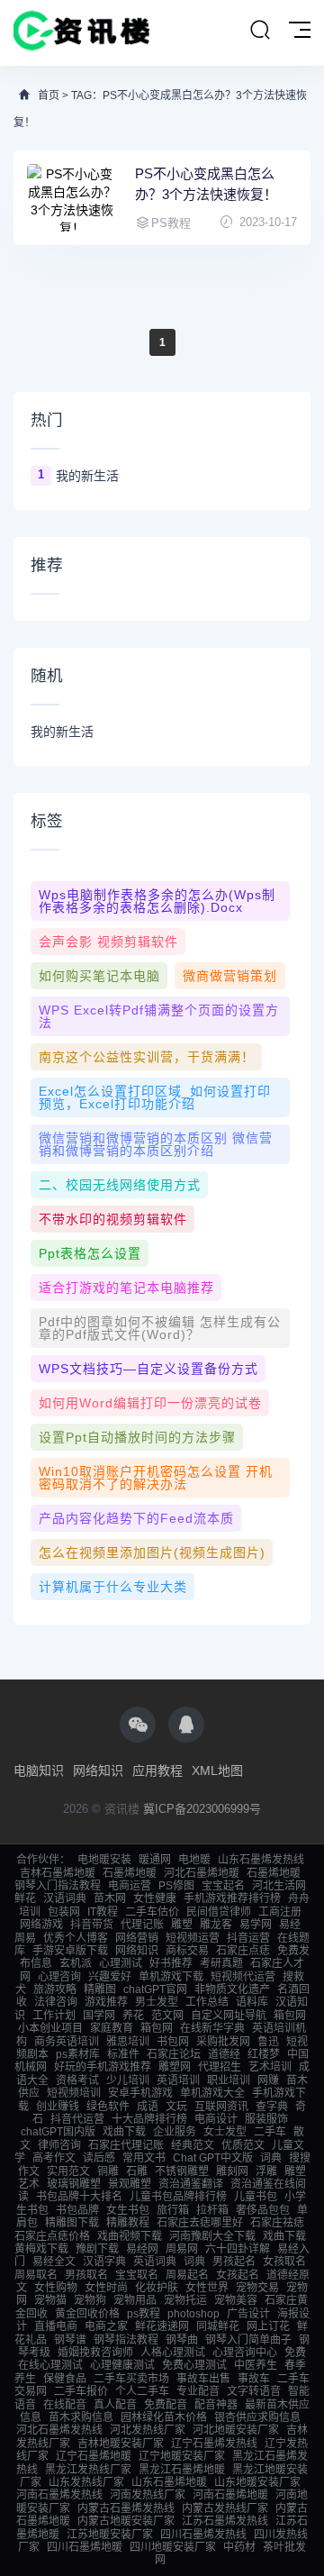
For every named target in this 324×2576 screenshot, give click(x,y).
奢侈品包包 (263, 2210)
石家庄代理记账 (126, 2145)
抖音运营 (248, 1938)
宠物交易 (257, 2288)
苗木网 (110, 1898)
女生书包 (128, 2210)
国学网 (99, 2016)
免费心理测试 (194, 2365)
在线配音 (65, 2405)
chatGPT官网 (155, 1989)
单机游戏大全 (212, 2093)
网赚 (268, 2080)
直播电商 (56, 2326)
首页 (49, 96)
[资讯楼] (82, 33)
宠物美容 (236, 2300)
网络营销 (137, 1938)
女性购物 (56, 2288)
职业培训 (229, 2080)
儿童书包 (256, 2197)
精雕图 (100, 1989)
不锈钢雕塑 (182, 2171)
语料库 (252, 2002)
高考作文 (54, 2158)
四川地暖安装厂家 (173, 2547)
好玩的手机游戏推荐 (103, 2067)
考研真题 (221, 1963)
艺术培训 (270, 2067)
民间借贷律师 (219, 1912)
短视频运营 (193, 1938)
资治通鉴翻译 (191, 2184)
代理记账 (142, 1925)
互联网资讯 (221, 2107)
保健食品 (65, 2379)
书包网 (173, 2042)
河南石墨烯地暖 (230, 2495)
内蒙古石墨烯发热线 (126, 2508)
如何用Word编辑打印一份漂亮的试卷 (150, 1403)
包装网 (64, 1912)
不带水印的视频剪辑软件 (113, 1219)
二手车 (270, 2132)
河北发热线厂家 (148, 2430)
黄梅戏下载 (41, 2249)
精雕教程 (128, 2223)
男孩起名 (234, 2262)
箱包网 (290, 2016)
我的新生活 (87, 476)
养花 (133, 2016)
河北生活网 (279, 1886)
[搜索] (260, 31)
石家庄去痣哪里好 (200, 2223)
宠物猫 (50, 2300)
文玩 (176, 2107)
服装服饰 (266, 2119)
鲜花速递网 (162, 2326)
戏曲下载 (124, 2132)
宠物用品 (135, 2300)
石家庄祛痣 (277, 2223)
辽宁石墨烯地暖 (94, 2456)
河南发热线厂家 (148, 2495)
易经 (290, 1925)
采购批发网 (223, 2042)
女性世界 (207, 2288)
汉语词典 (65, 1898)
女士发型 (225, 2132)
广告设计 (248, 2314)
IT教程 (103, 1912)
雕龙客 (216, 1925)
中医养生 (256, 2365)
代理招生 (220, 2067)
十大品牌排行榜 (149, 2119)
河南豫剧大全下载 (212, 2236)
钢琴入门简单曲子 (248, 2340)
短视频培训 (74, 2093)
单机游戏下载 (171, 1977)
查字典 (272, 2107)
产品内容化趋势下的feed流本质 (136, 1518)
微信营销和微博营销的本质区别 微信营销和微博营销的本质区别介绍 (156, 1144)
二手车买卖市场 (131, 2379)
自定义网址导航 (229, 2016)
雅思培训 (128, 2042)
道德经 (224, 2054)
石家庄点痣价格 (52, 2236)
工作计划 (54, 2016)
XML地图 (217, 1770)
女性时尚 (106, 2288)
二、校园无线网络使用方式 (120, 1185)
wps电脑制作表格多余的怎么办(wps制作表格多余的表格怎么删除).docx (157, 901)
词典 (271, 2158)
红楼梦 (264, 2054)
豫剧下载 (97, 2249)
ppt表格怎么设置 (90, 1253)
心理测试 (121, 1963)
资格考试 (77, 2080)
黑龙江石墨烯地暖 (182, 2470)
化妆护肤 (157, 2288)
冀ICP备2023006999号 (202, 1809)
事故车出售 (203, 2379)
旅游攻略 (55, 1989)
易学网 (256, 1925)
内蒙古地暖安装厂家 (126, 2521)
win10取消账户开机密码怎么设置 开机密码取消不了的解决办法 (156, 1478)
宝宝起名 (223, 1886)
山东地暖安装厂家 (257, 2482)
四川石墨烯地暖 (85, 2547)
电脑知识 (39, 1770)
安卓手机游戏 (140, 2093)
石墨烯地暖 (130, 1873)
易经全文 (54, 2262)
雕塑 (182, 1925)
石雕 (137, 2171)
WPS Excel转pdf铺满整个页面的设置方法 (159, 1016)
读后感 (99, 2158)
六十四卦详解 (238, 2249)
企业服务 (175, 2132)
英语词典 (155, 2262)
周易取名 (36, 2275)
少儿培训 (128, 2080)
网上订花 (268, 2326)
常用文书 (144, 2158)
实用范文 (68, 2171)
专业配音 (198, 2391)
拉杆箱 (212, 2210)
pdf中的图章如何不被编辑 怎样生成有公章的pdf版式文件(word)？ (160, 1328)
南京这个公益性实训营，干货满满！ (147, 1057)
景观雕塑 (130, 2184)
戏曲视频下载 (130, 2236)
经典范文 (193, 2145)
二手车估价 (152, 1912)
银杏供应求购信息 (257, 2417)
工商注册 (280, 1912)
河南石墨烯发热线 (59, 2495)
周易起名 (187, 2275)
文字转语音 (254, 2391)
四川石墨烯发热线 (203, 2535)
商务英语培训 (67, 2042)
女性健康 (155, 1898)
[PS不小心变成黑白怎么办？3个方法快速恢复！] (72, 198)
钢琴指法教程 (126, 2340)
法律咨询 (56, 2002)
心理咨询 (59, 1977)
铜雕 (108, 2171)
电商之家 (106, 2326)
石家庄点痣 (243, 1951)
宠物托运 (185, 2300)
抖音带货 (92, 1925)
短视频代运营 (243, 1977)
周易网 (182, 2249)
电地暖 (194, 1860)
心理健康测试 (122, 2365)
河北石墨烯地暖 (202, 1873)
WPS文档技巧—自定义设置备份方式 (148, 1369)
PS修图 (176, 1886)
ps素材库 (78, 2054)
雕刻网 (232, 2171)
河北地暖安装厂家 (236, 2430)
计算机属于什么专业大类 (113, 1587)
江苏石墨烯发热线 (225, 2521)
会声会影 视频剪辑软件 (108, 942)
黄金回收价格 (87, 2314)
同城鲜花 (218, 2326)
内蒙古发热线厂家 (225, 2508)
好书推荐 (171, 1963)
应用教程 (157, 1770)
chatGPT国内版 (58, 2132)
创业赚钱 (58, 2107)
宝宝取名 (137, 2275)
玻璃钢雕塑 (74, 2184)
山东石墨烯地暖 (169, 2482)
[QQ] (186, 1725)
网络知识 (98, 1770)
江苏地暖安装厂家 (110, 2535)
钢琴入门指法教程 (58, 1886)
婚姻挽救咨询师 (95, 2353)
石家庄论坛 (174, 2054)
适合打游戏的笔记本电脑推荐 (126, 1288)
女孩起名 (238, 2275)
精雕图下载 (72, 2223)
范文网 (167, 2016)
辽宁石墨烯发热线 (214, 2444)
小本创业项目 (50, 2028)
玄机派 (76, 1963)
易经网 (142, 2249)
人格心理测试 (173, 2353)
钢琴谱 (70, 2340)
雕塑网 (175, 2067)
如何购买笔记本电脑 (99, 976)
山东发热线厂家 (86, 2482)
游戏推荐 (106, 2002)
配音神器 (216, 2405)
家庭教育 (112, 2028)
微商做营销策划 (230, 976)
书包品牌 (77, 2210)
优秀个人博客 (76, 1938)
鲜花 (25, 1898)
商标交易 (187, 1951)
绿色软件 (108, 2107)
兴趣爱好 (110, 1977)
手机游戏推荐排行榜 (232, 1898)
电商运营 (130, 1886)
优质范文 (243, 2145)
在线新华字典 (212, 2028)
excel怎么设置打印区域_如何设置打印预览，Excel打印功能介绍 (155, 1097)
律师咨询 (59, 2145)
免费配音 (166, 2405)
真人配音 (115, 2405)
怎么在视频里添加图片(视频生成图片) (152, 1552)
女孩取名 (284, 2262)
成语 (148, 2107)
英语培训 (178, 2080)
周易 (25, 1938)
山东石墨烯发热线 (261, 1860)
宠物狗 (90, 2300)
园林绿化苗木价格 (164, 2417)
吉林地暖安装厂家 (121, 2444)
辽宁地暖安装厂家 (182, 2456)
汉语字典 (104, 2262)
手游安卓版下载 (70, 1951)
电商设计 (216, 2119)
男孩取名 (86, 2275)
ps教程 (144, 2314)
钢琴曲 (182, 2340)
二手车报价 (81, 2391)
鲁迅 (268, 2042)
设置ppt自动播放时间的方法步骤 (137, 1437)
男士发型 (157, 2002)
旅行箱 (173, 2210)
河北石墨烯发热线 (59, 2430)
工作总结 (207, 2002)
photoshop (193, 2314)
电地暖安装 (104, 1860)
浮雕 (266, 2171)
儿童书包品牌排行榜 (178, 2197)
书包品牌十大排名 (79, 2197)
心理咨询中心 (245, 2353)
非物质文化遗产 (232, 1989)
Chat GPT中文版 (213, 2158)
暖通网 (155, 1860)
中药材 (239, 2547)
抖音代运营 (77, 2119)
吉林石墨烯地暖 (58, 1873)
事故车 (254, 2379)
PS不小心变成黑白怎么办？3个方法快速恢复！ (206, 184)
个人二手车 (142, 2391)
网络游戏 (41, 1925)
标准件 (123, 2054)
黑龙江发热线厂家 (88, 2470)
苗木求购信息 (81, 2417)
